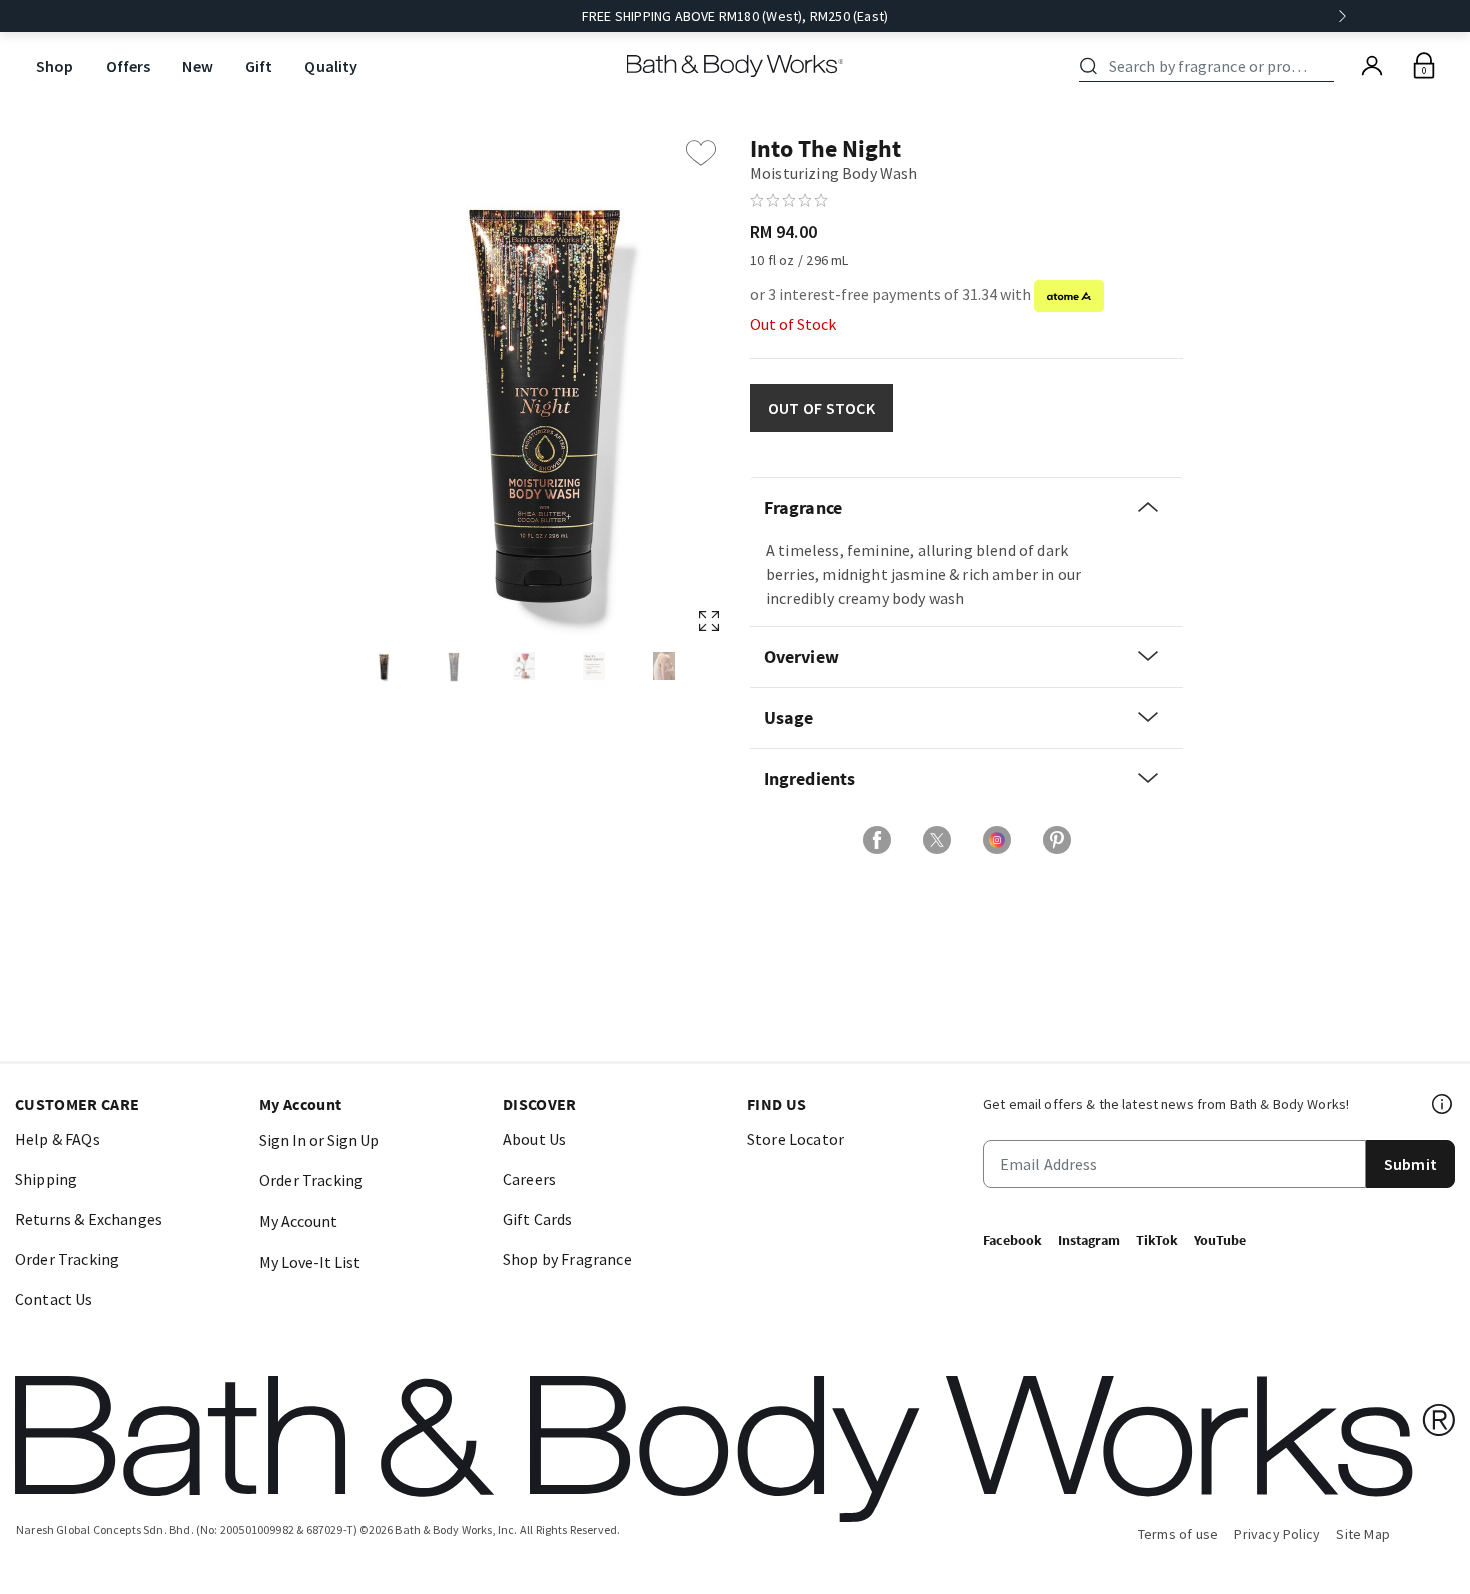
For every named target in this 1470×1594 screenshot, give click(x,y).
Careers (529, 1179)
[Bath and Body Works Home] (735, 66)
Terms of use (1178, 1534)
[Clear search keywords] (1328, 66)
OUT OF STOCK (821, 408)
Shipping (46, 1179)
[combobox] (1210, 66)
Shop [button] (55, 66)
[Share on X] (937, 840)
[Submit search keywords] (1088, 66)
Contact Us (54, 1299)
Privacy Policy (1277, 1534)
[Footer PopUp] (1443, 1104)
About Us (534, 1139)
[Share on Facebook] (877, 840)
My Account (298, 1221)
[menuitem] (55, 66)
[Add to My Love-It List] (701, 153)
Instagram (1089, 1240)
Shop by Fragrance (567, 1259)
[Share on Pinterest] (1057, 840)
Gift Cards (538, 1219)
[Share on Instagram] (997, 840)
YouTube (1220, 1240)
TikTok (1157, 1240)
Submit (1410, 1164)
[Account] (1372, 66)
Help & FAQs (57, 1139)
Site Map (1363, 1534)
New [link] (197, 66)
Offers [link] (128, 66)
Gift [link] (259, 66)
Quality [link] (330, 66)
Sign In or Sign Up (319, 1140)
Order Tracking (67, 1259)
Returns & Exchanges (88, 1219)
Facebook (1012, 1240)
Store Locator (795, 1139)
